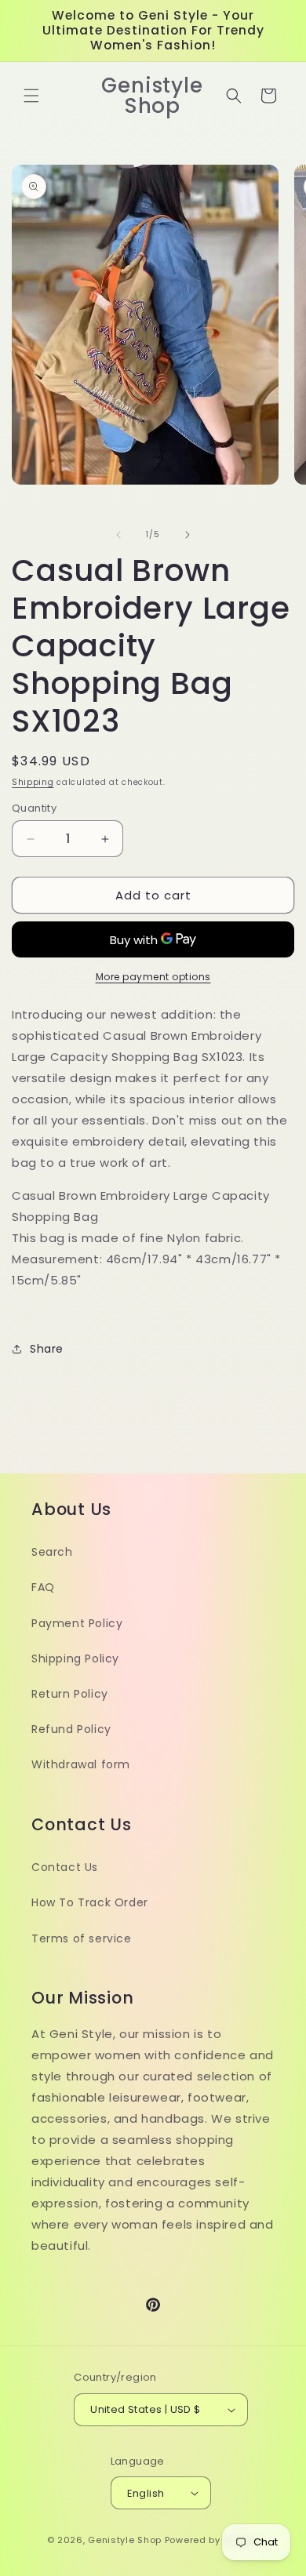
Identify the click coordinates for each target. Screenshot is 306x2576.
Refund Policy (71, 1729)
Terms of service (82, 1938)
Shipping (33, 782)
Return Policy (70, 1694)
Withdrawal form (81, 1764)
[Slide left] (118, 535)
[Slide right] (188, 535)
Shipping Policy (75, 1659)
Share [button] (47, 1349)
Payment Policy (77, 1623)
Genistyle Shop (125, 2540)
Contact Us (65, 1867)
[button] (31, 96)
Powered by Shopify (212, 2540)
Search (52, 1552)
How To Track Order (90, 1902)
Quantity (34, 808)
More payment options (153, 977)
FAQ (43, 1587)
